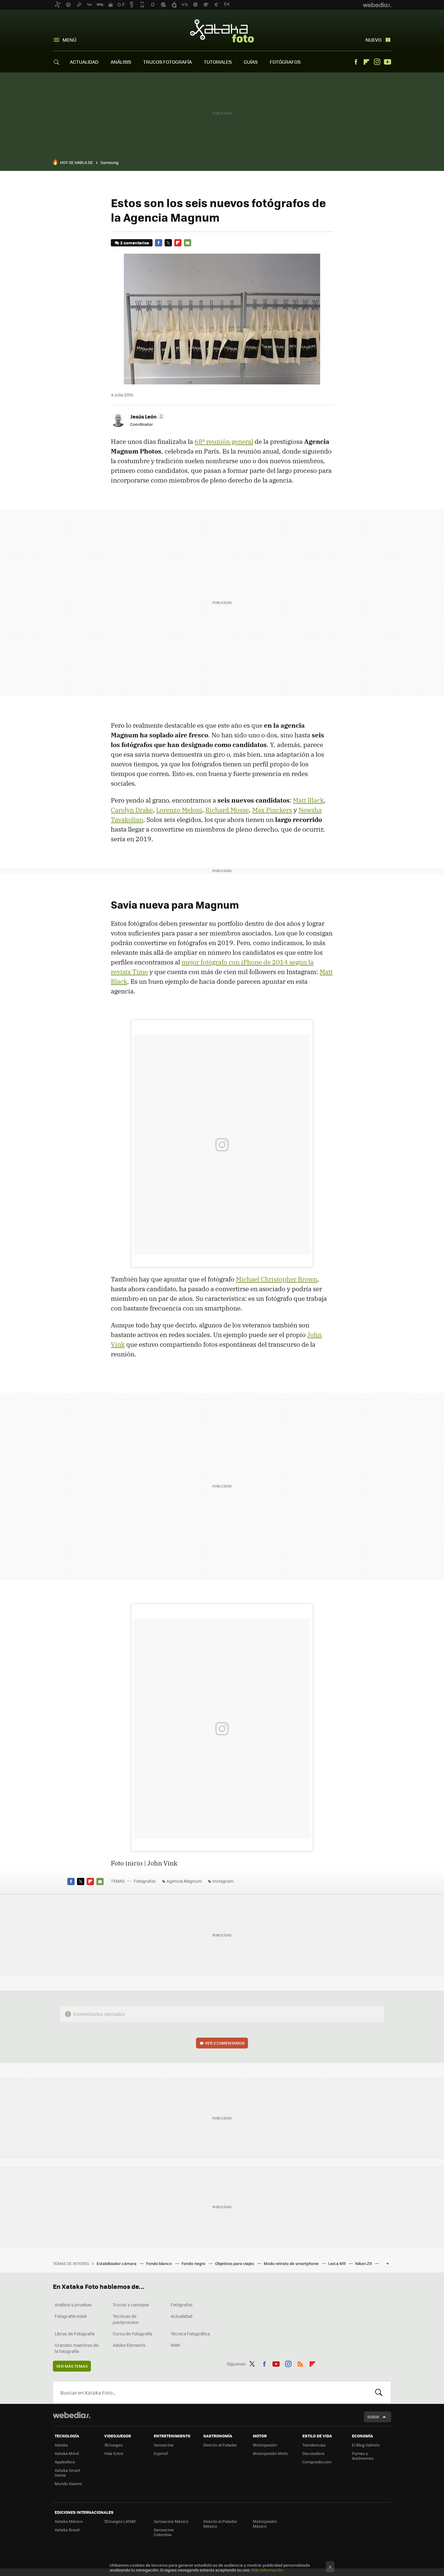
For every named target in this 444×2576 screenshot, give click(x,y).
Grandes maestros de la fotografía (77, 2348)
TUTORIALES (218, 62)
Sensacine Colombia (164, 2532)
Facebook (356, 62)
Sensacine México (171, 2521)
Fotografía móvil (71, 2316)
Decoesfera (313, 2453)
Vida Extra (114, 2453)
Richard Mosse (227, 810)
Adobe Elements (129, 2345)
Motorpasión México (265, 2524)
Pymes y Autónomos (363, 2456)
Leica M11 (337, 2263)
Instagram (377, 62)
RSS (300, 2363)
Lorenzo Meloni (179, 810)
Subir (373, 2417)
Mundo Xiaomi (68, 2483)
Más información (267, 2570)
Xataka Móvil (67, 2453)
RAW (175, 2345)
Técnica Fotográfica (190, 2334)
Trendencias (314, 2445)
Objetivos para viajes (235, 2263)
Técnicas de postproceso (125, 2319)
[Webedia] (72, 2415)
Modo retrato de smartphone (292, 2263)
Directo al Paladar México (220, 2524)
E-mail (188, 243)
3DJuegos (113, 2445)
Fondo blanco (159, 2263)
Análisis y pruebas (73, 2305)
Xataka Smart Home (68, 2473)
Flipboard (366, 62)
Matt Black (308, 800)
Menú (69, 40)
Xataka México (69, 2521)
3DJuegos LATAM (120, 2521)
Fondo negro (194, 2263)
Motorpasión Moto (270, 2453)
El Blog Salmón (366, 2445)
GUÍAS (251, 62)
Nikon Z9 (364, 2263)
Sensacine (164, 2445)
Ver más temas (72, 2366)
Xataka (61, 2445)
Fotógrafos (145, 1881)
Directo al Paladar (220, 2445)
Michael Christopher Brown (277, 1279)
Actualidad (182, 2316)
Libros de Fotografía (75, 2334)
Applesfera (65, 2462)
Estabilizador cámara (117, 2263)
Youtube (388, 62)
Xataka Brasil (67, 2530)
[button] (146, 416)
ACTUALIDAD (84, 62)
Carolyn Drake (132, 810)
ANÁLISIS (121, 62)
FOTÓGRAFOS (285, 62)
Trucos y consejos (131, 2305)
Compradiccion (317, 2462)
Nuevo (373, 40)
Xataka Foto (222, 31)
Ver (225, 2043)
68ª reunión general (224, 441)
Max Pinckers (272, 810)
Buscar (379, 2392)
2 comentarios (135, 243)
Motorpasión (265, 2445)
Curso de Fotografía (132, 2334)
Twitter (168, 243)
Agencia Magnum (184, 1881)
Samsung (109, 162)
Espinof (161, 2453)
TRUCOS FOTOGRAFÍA (167, 62)
